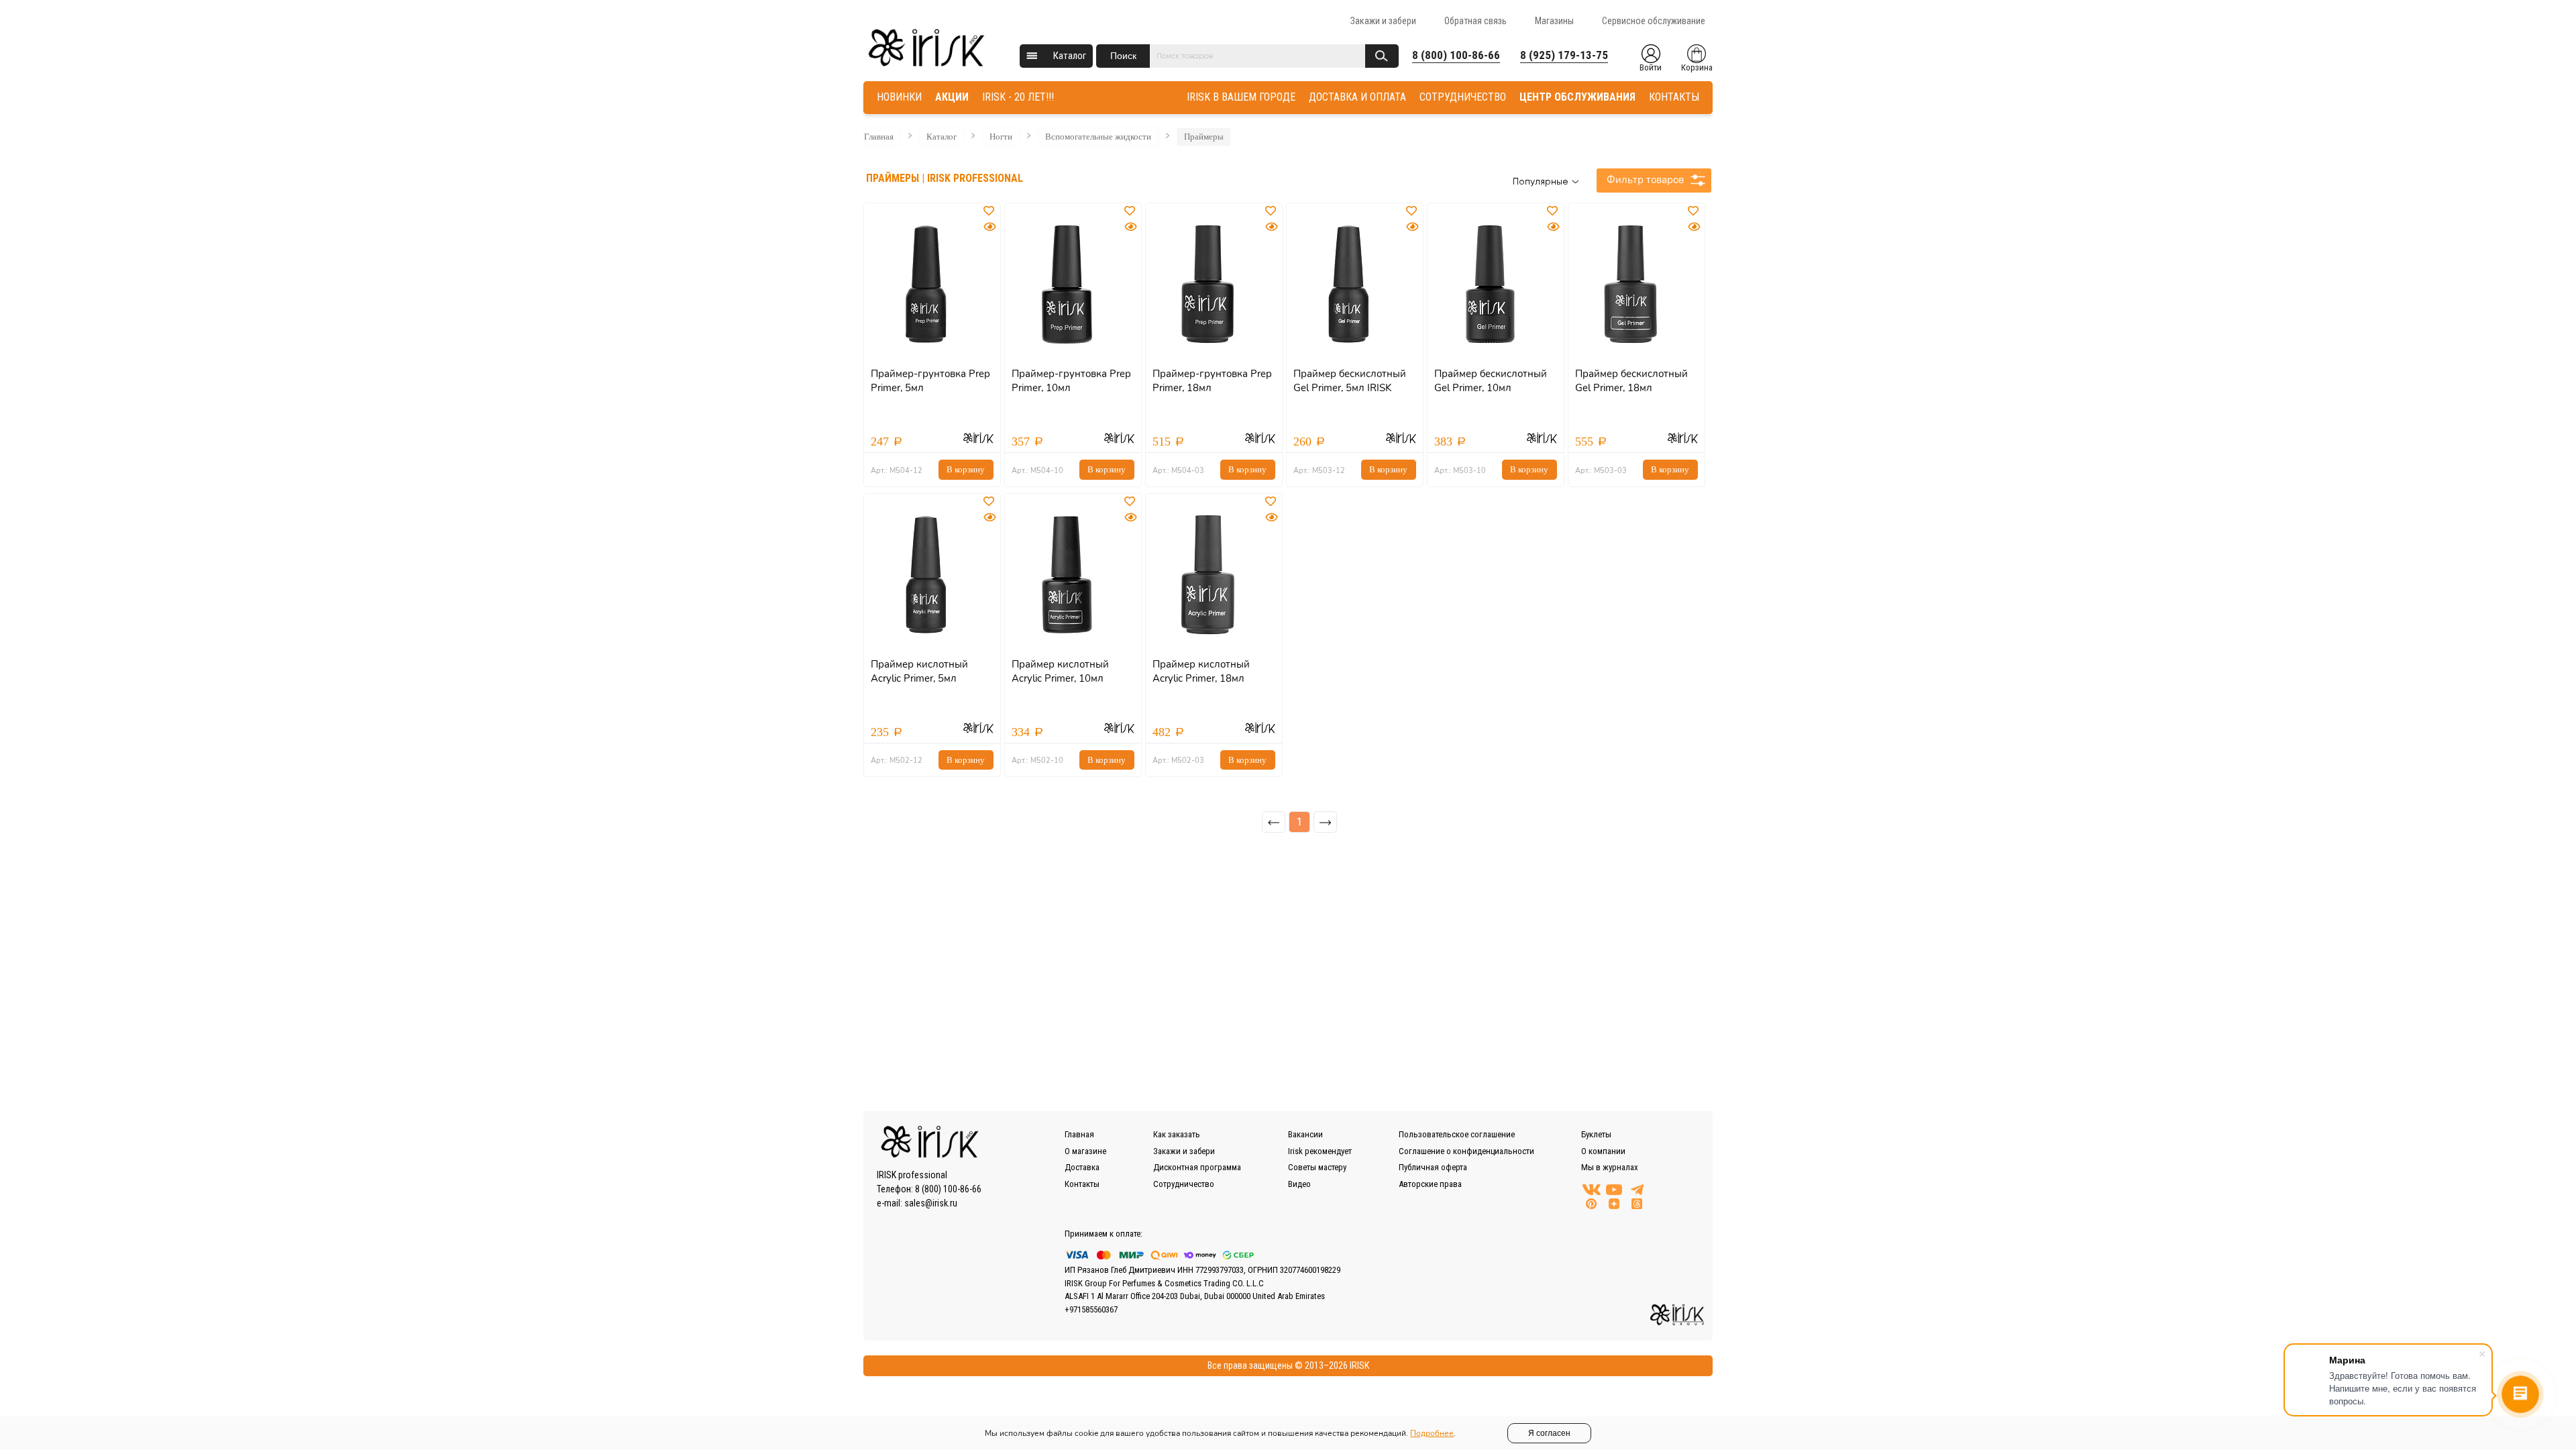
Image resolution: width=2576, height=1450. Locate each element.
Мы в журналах (1610, 1167)
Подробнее (1432, 1433)
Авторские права (1430, 1184)
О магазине (1085, 1151)
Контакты (1082, 1184)
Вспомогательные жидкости (1098, 137)
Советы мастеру (1317, 1167)
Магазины (1554, 21)
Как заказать (1177, 1134)
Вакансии (1305, 1134)
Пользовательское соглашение (1457, 1134)
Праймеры (1204, 137)
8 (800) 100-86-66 (1456, 55)
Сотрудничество (1184, 1184)
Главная (879, 137)
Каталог (1070, 56)
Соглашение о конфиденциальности (1466, 1151)
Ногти (1001, 137)
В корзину (966, 469)
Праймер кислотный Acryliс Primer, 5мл (919, 671)
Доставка (1082, 1167)
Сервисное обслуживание (1654, 21)
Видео (1299, 1184)
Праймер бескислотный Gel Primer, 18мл (1631, 381)
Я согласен (1549, 1433)
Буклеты (1596, 1134)
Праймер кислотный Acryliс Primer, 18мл (1201, 671)
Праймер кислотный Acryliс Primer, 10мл (1060, 671)
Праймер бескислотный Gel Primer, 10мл (1491, 381)
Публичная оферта (1433, 1167)
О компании (1603, 1151)
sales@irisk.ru (931, 1203)
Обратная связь (1475, 21)
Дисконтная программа (1197, 1167)
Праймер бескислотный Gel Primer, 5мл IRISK (1350, 381)
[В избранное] (990, 211)
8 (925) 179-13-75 (1564, 55)
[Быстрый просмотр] (989, 227)
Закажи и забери (1383, 21)
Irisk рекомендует (1320, 1151)
